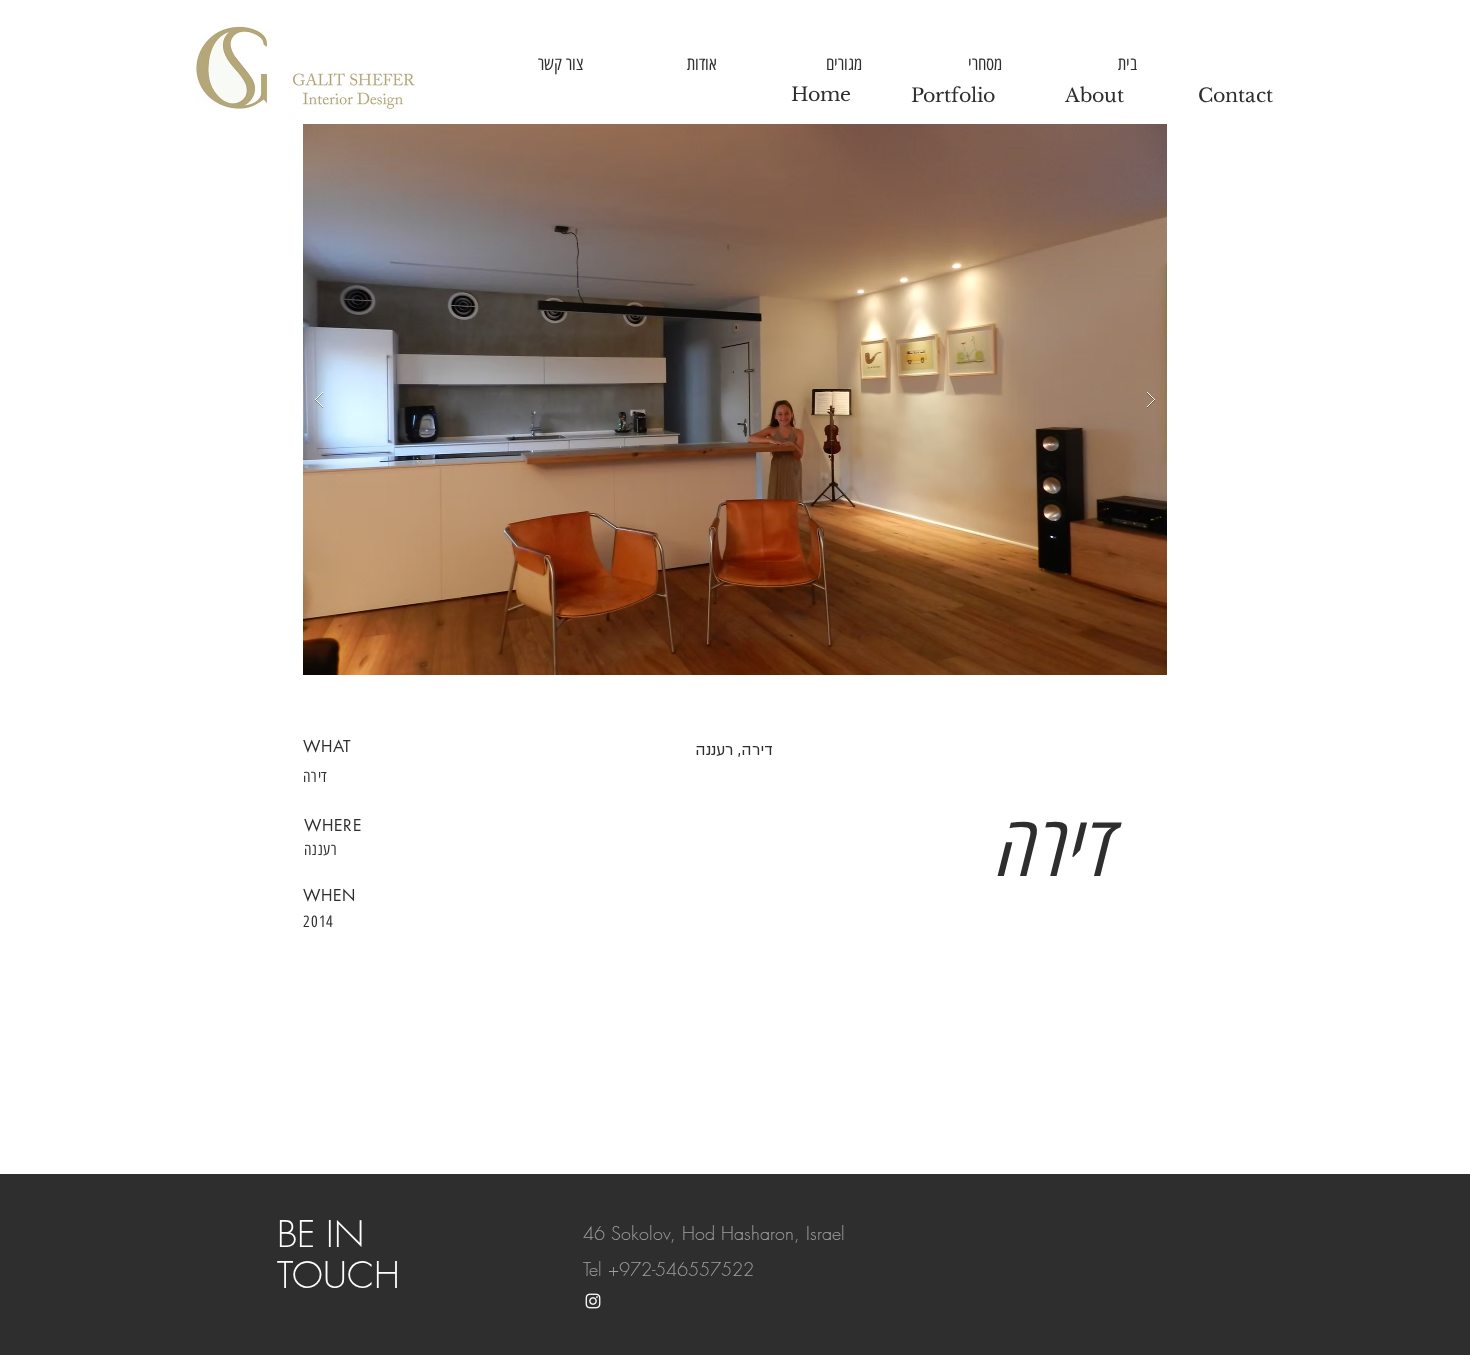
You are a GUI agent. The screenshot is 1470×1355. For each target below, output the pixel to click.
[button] (735, 399)
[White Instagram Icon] (593, 1301)
